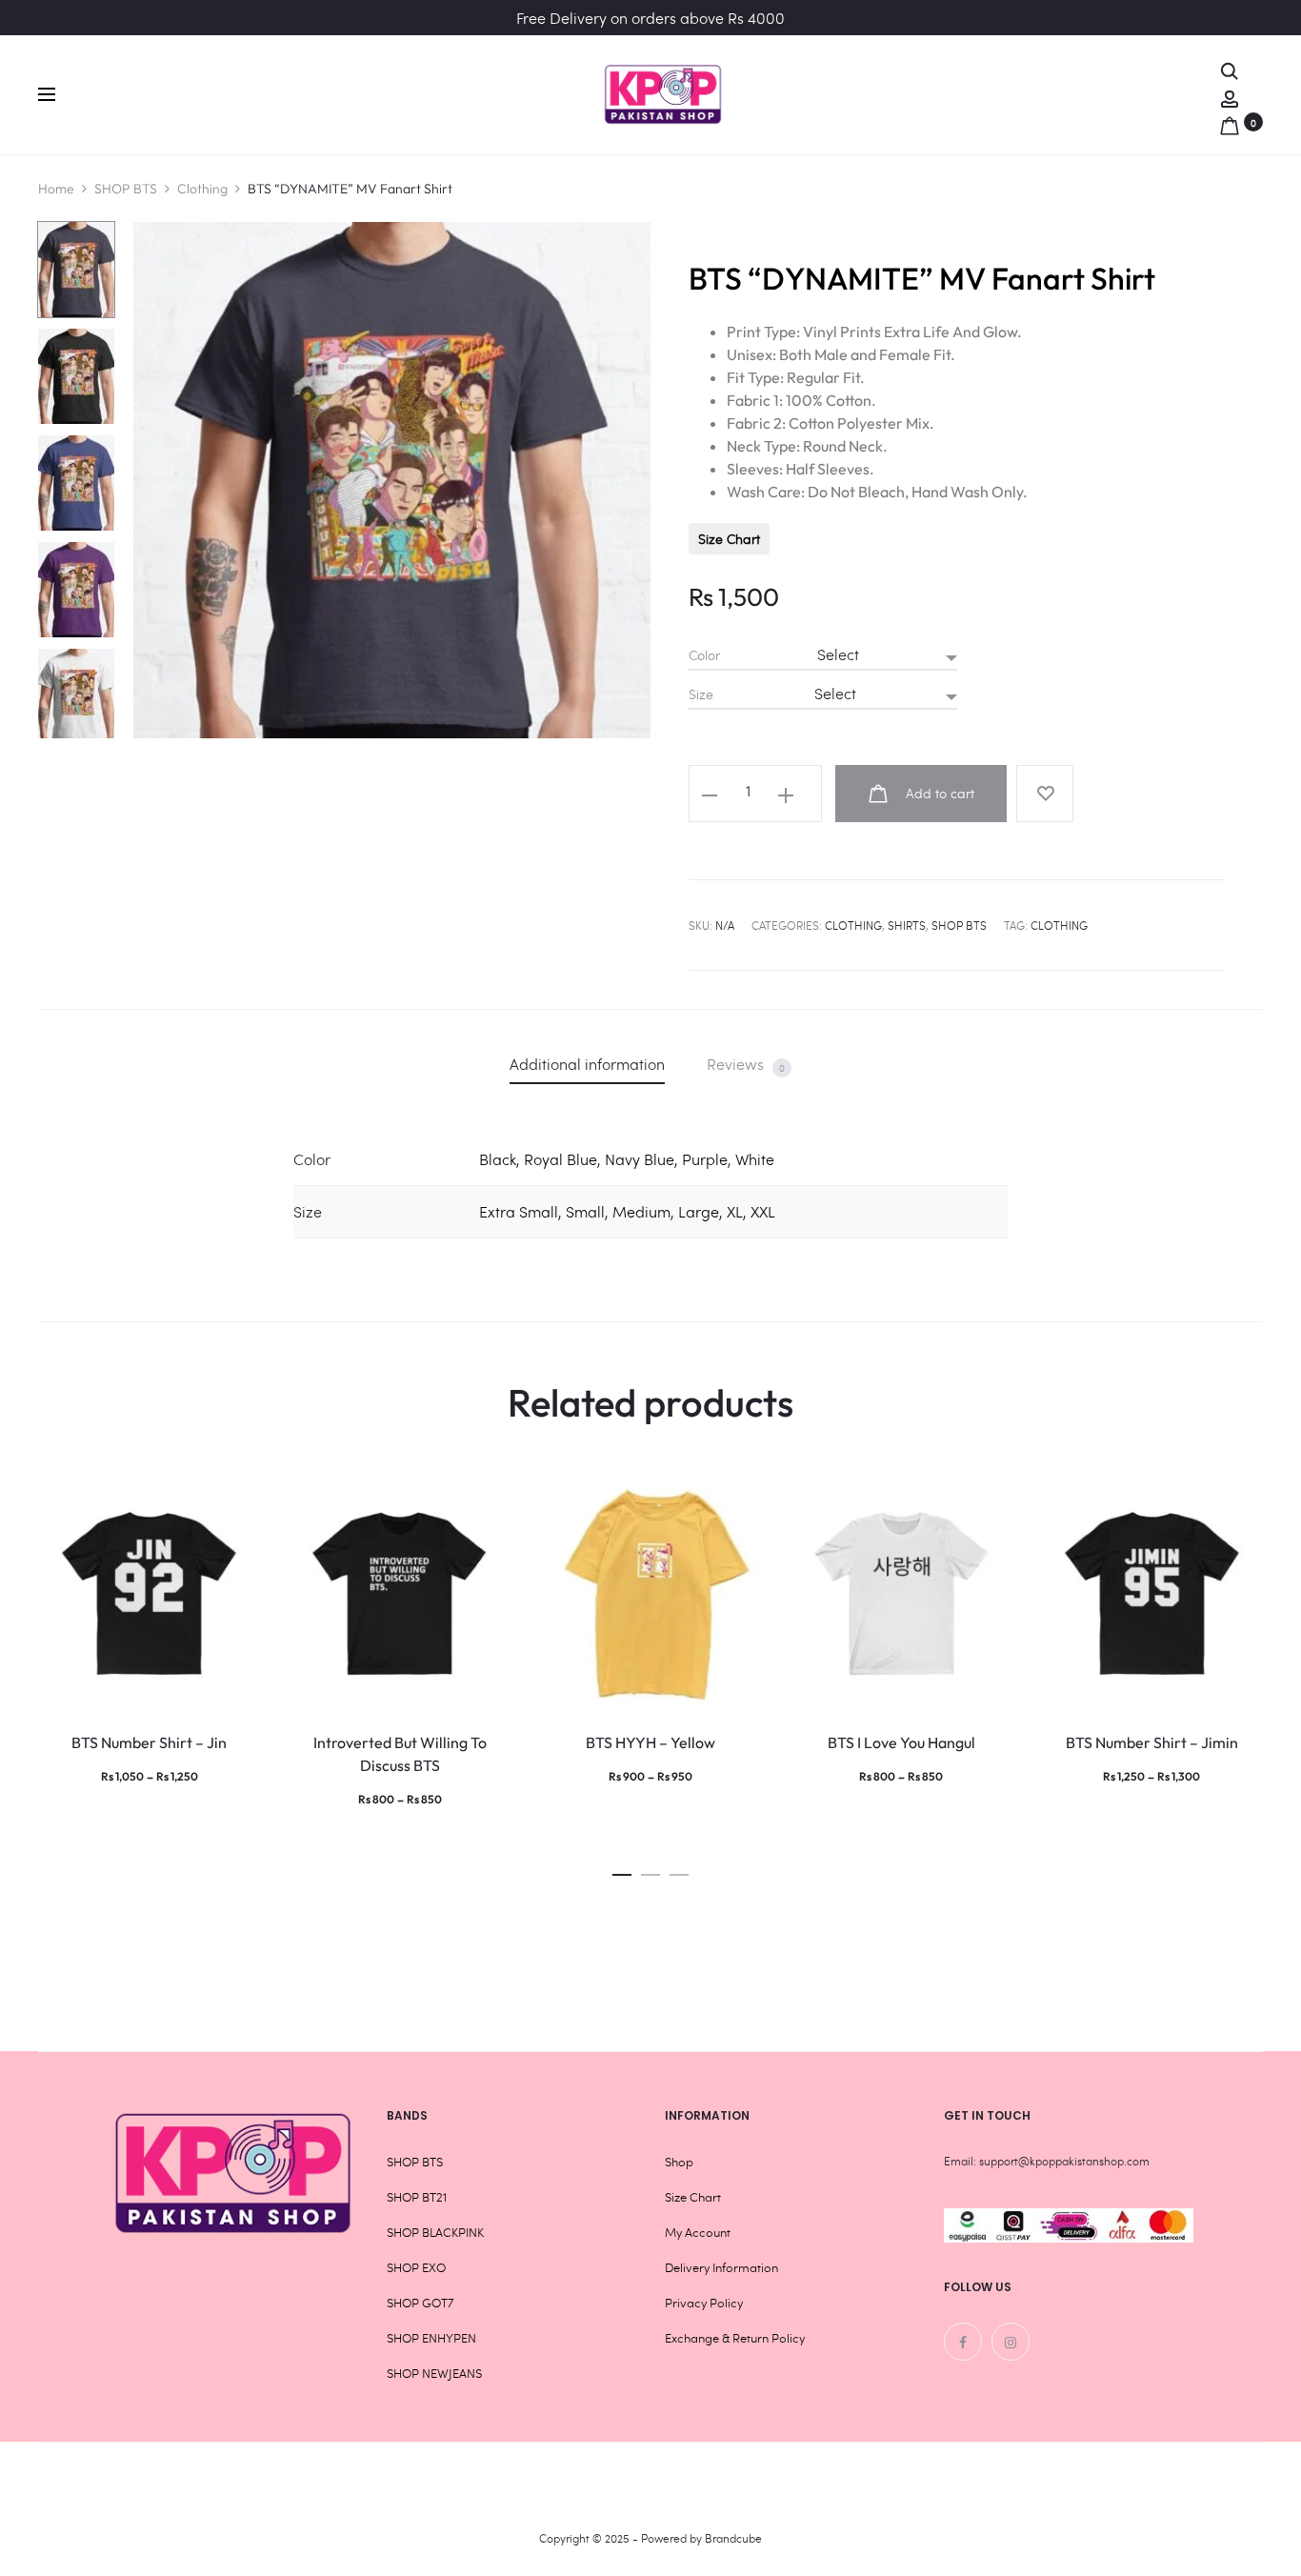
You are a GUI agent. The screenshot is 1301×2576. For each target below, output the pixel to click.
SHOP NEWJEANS (434, 2373)
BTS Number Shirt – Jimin (1152, 1742)
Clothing (202, 189)
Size (701, 694)
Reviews (746, 1064)
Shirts (907, 925)
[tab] (587, 1064)
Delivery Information (721, 2267)
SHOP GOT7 (420, 2303)
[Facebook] (963, 2342)
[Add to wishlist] (1045, 794)
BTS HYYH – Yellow (650, 1742)
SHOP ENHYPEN (431, 2338)
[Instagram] (1011, 2342)
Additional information (587, 1064)
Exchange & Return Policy (735, 2338)
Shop (679, 2162)
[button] (622, 1870)
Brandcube (733, 2538)
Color (704, 655)
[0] (1230, 121)
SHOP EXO (416, 2267)
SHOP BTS (126, 189)
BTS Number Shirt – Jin (149, 1742)
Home (56, 189)
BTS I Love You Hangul (901, 1742)
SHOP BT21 (417, 2197)
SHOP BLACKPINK (435, 2232)
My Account (698, 2232)
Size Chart (729, 539)
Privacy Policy (704, 2303)
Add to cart (938, 793)
